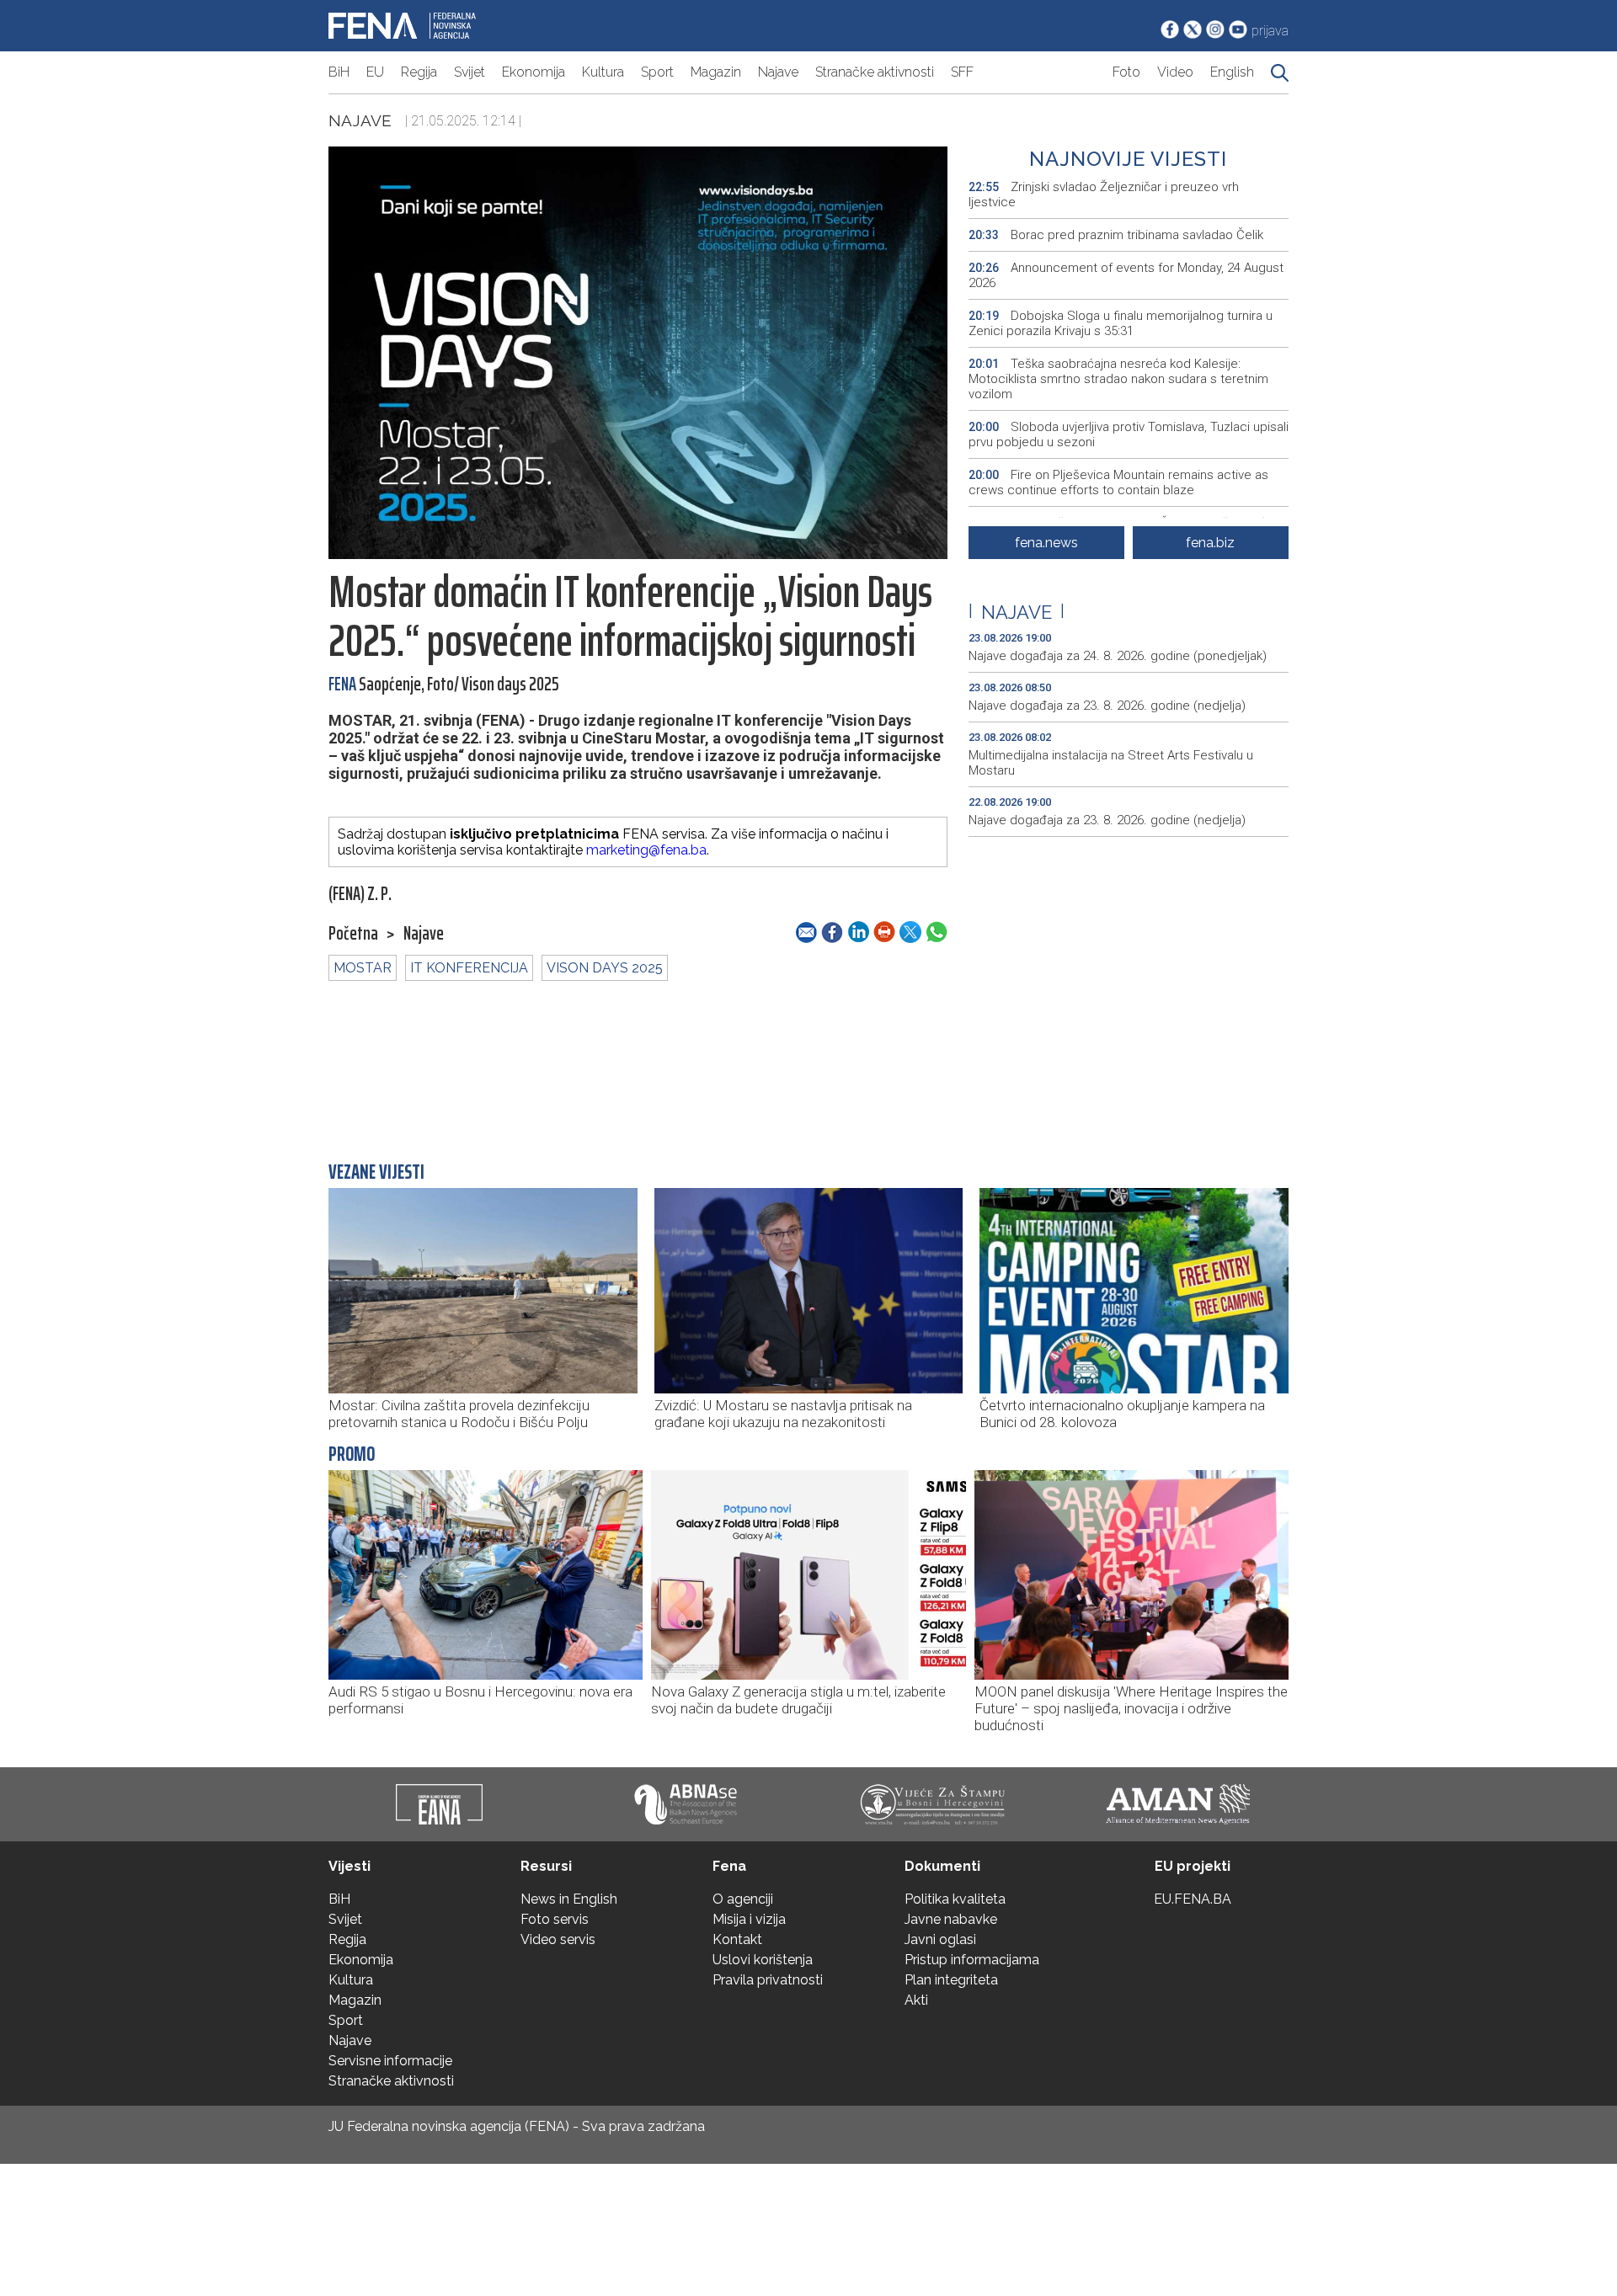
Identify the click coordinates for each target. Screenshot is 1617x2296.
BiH (339, 72)
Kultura (603, 72)
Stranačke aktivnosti (875, 72)
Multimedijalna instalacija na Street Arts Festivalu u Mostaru (1111, 763)
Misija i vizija (749, 1919)
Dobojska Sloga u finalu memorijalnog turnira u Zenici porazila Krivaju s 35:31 (1121, 323)
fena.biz (1210, 543)
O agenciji (743, 1899)
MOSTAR (363, 968)
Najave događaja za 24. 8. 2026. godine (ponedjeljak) (1118, 656)
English (1232, 72)
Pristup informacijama (972, 1960)
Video (1175, 72)
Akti (916, 2000)
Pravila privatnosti (768, 1980)
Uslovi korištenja (763, 1960)
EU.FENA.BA (1193, 1899)
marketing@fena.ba (646, 850)
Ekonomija (534, 72)
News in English (569, 1899)
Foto (1126, 72)
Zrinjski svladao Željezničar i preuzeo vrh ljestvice (1104, 194)
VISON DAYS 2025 (605, 968)
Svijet (470, 72)
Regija (419, 72)
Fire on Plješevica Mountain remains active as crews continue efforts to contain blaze (1118, 482)
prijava (1270, 31)
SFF (962, 72)
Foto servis (555, 1919)
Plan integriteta (951, 1980)
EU (375, 72)
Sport (657, 72)
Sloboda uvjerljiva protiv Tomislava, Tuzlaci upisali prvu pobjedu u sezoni (1129, 434)
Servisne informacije (390, 2061)
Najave (778, 72)
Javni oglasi (940, 1939)
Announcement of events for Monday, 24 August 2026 (1126, 275)
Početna (353, 934)
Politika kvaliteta (955, 1899)
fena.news (1046, 543)
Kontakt (737, 1939)
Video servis (558, 1939)
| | (1017, 612)
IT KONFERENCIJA (469, 968)
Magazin (716, 72)
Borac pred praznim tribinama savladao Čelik (1116, 235)
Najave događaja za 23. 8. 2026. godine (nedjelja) (1107, 706)
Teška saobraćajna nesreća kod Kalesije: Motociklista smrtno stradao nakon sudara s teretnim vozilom (1118, 379)
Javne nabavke (951, 1919)
